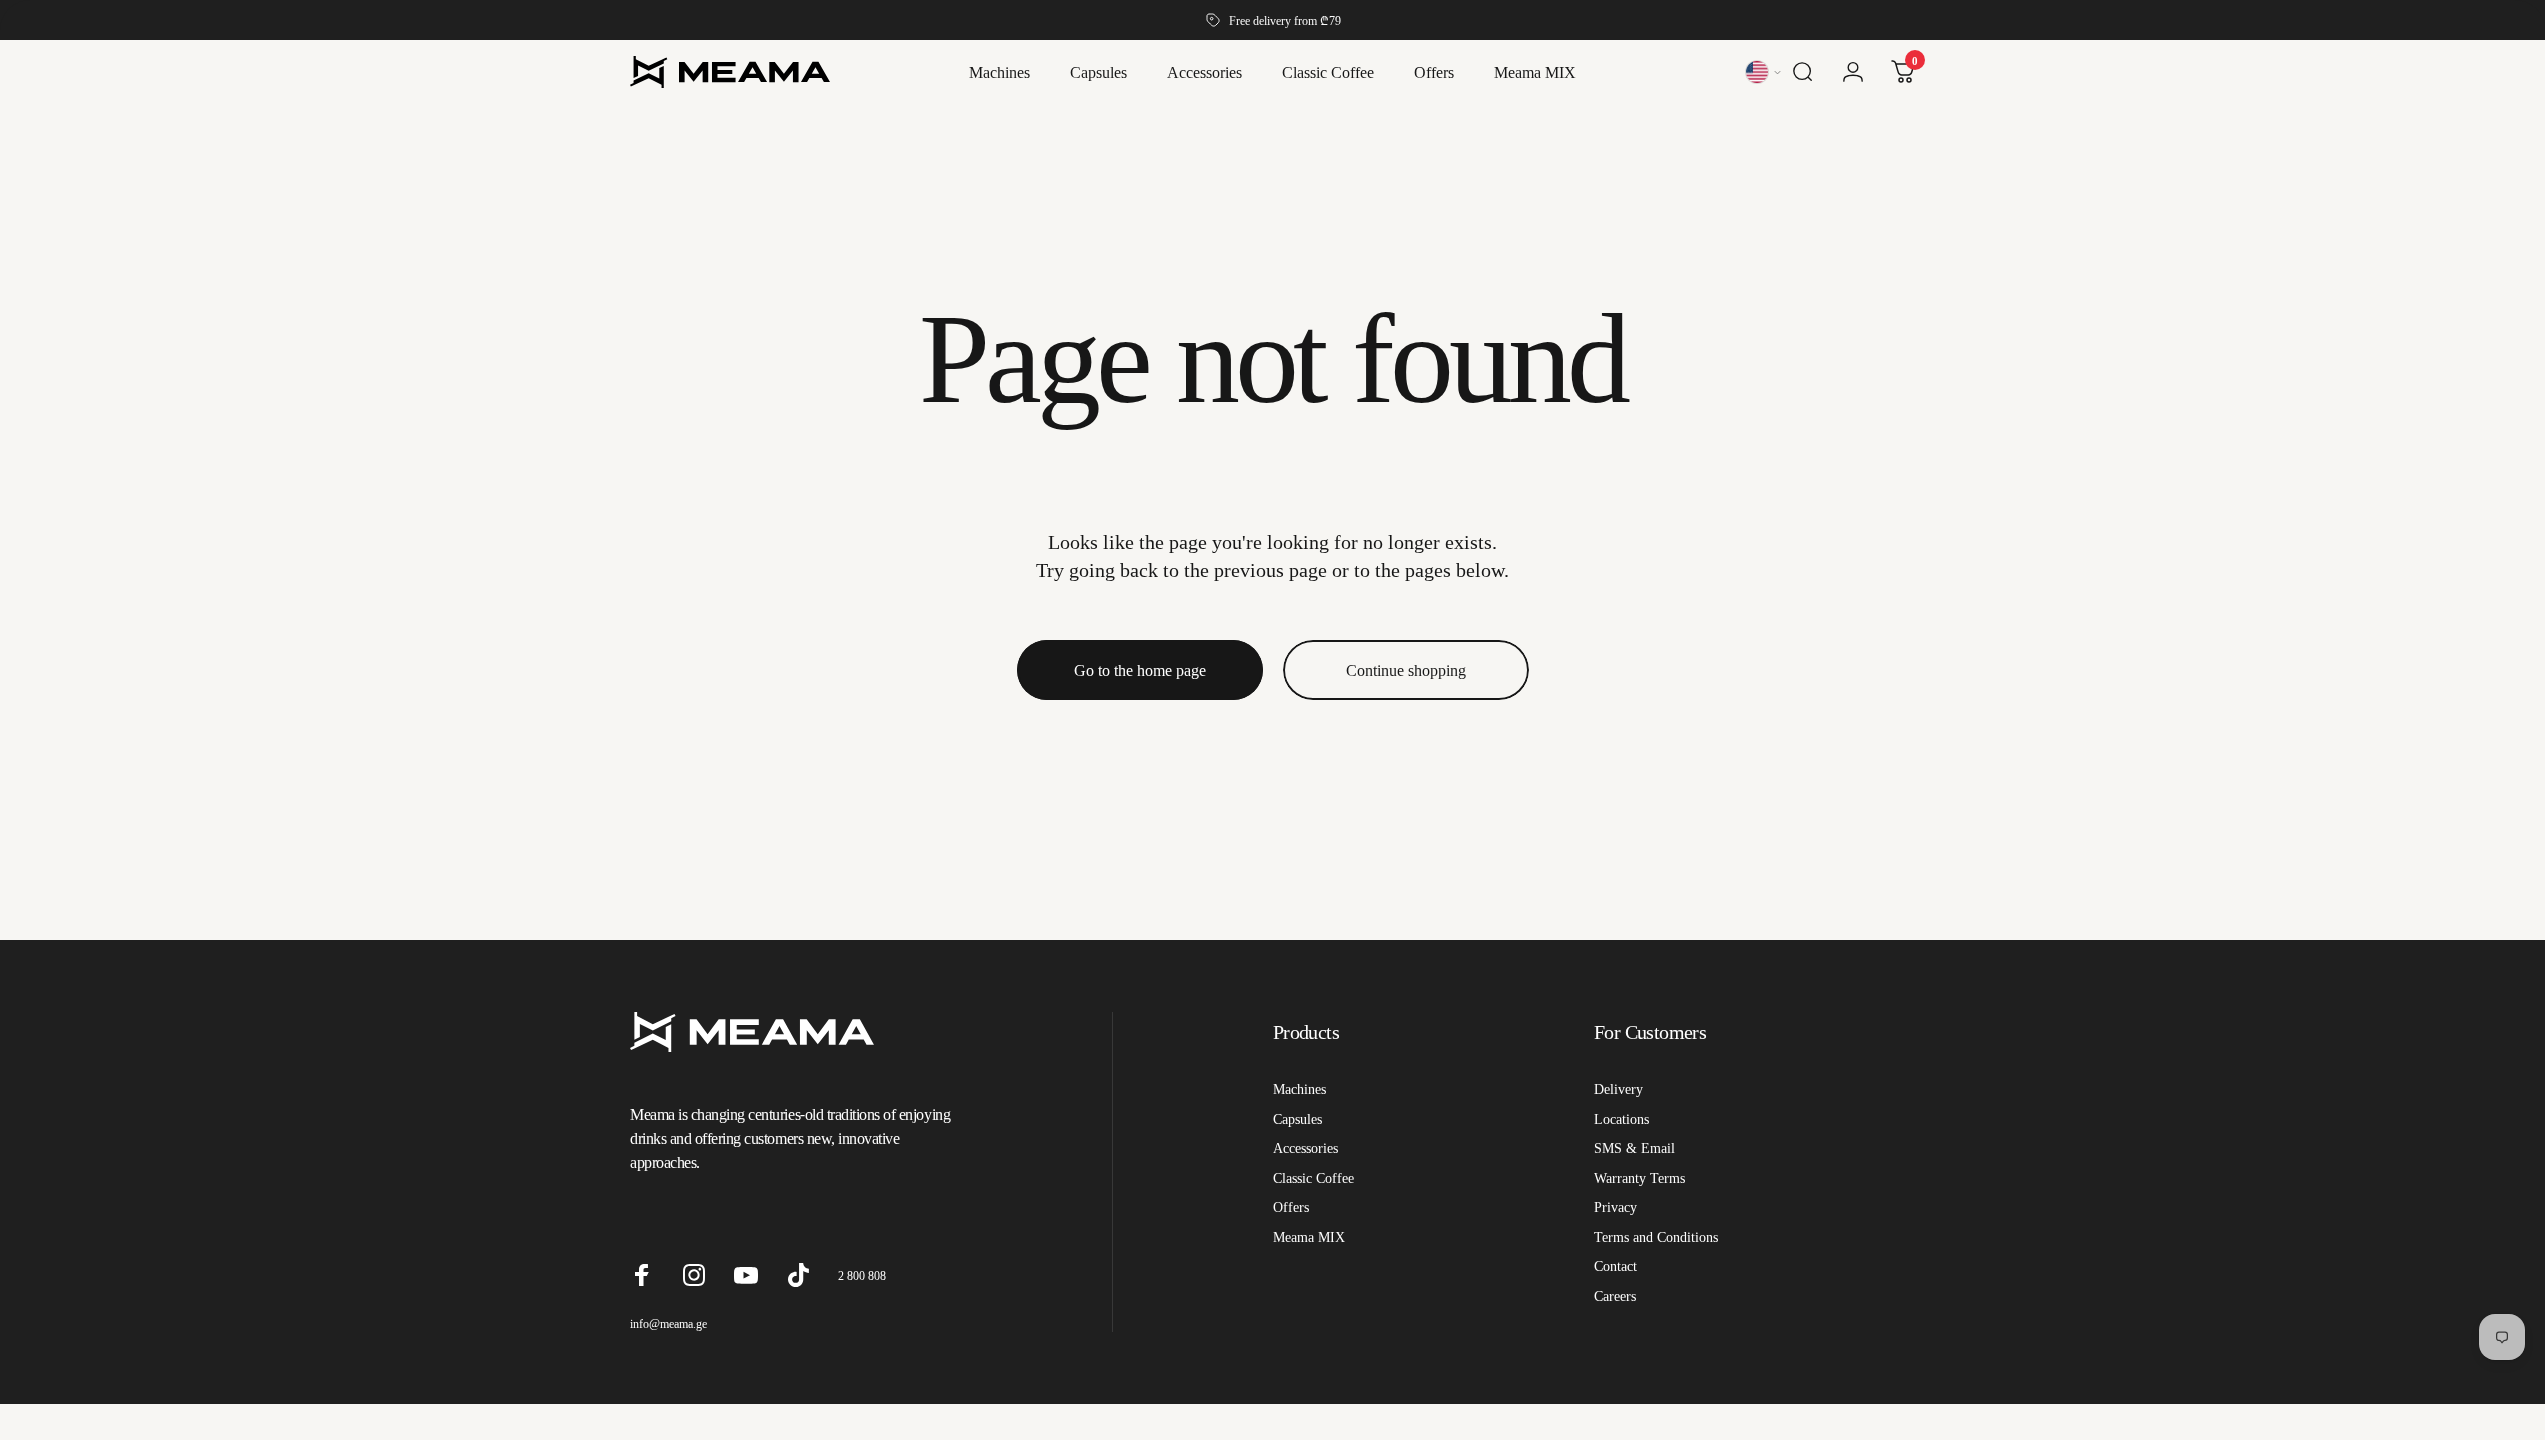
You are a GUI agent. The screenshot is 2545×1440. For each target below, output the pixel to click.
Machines (1299, 1089)
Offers (1291, 1207)
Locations (1621, 1119)
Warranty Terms (1639, 1178)
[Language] (1764, 72)
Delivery (1618, 1089)
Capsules (1297, 1119)
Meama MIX (1309, 1237)
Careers (1615, 1296)
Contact (1615, 1266)
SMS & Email (1634, 1148)
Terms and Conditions (1656, 1237)
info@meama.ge (668, 1323)
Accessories (1305, 1148)
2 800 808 (862, 1275)
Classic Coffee (1313, 1178)
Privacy (1615, 1207)
